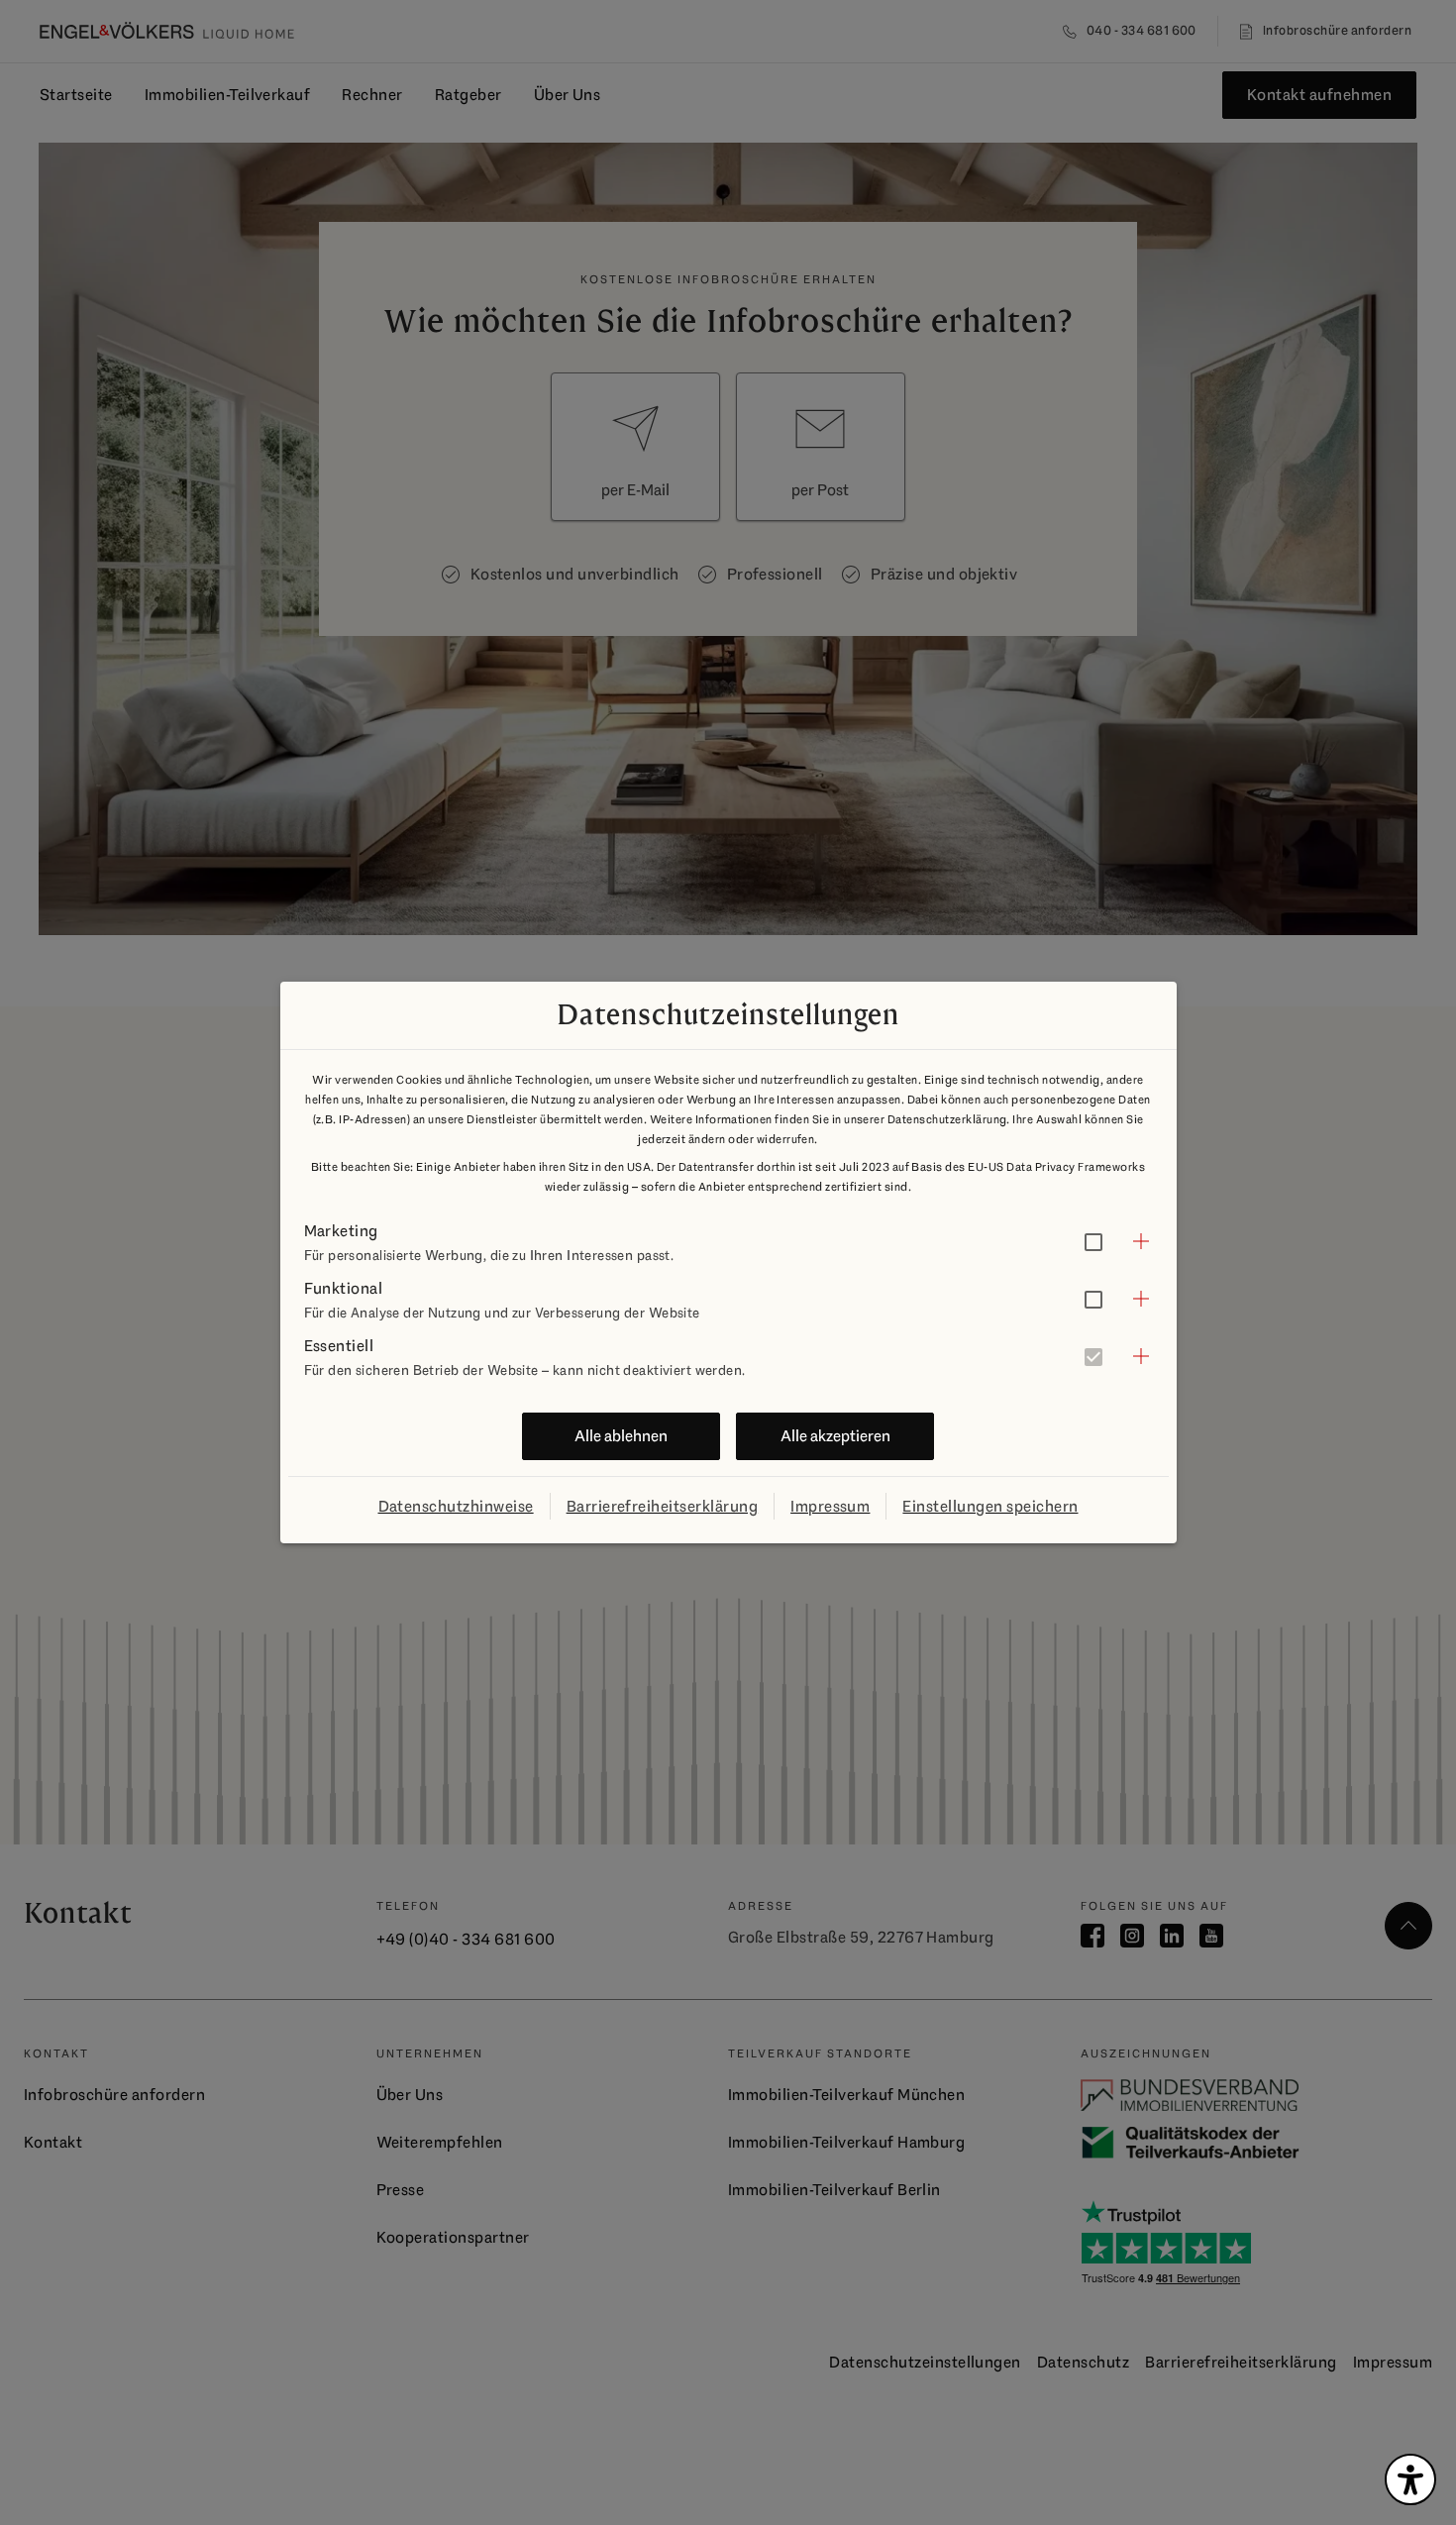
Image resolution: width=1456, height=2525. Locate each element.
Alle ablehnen (621, 1436)
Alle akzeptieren (835, 1436)
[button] (728, 1241)
